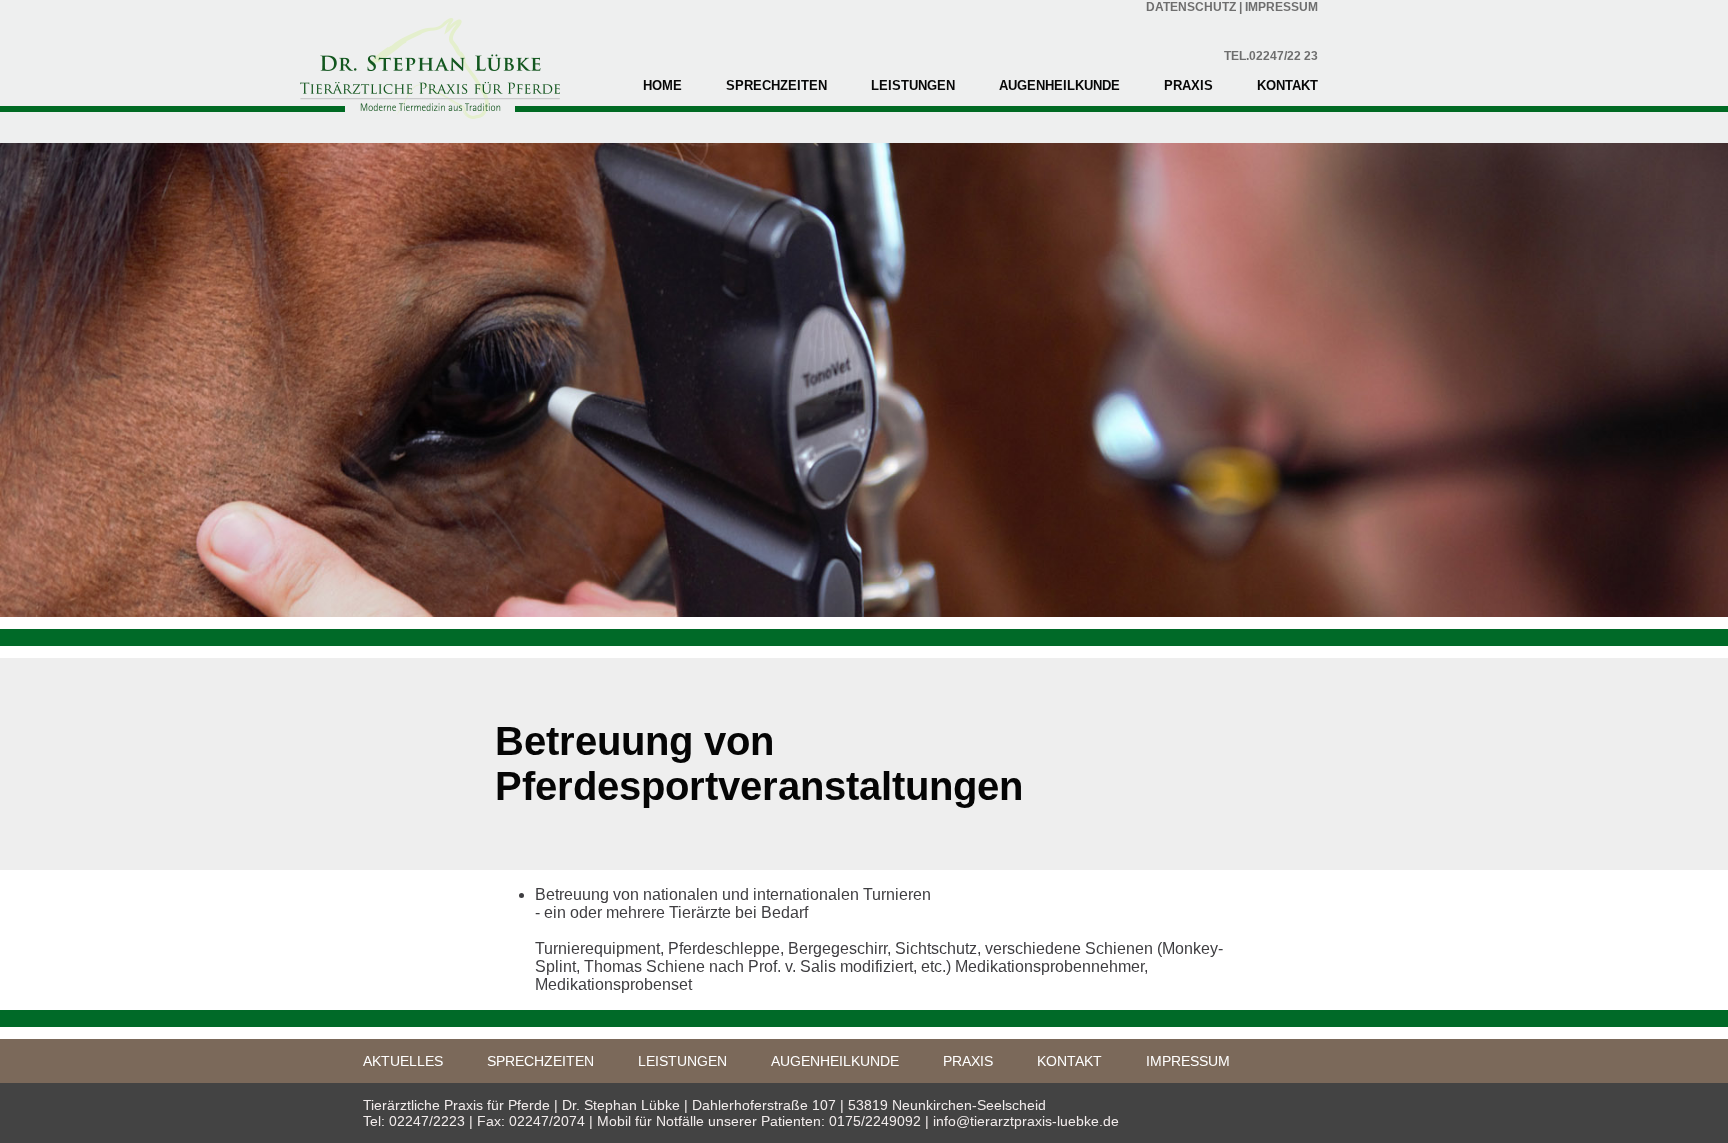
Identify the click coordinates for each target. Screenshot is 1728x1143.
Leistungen (913, 85)
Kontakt (1287, 85)
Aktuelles (403, 1061)
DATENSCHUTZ (1191, 7)
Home (662, 85)
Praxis (1188, 85)
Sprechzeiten (776, 85)
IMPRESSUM (1281, 7)
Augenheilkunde (1059, 85)
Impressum (1188, 1061)
